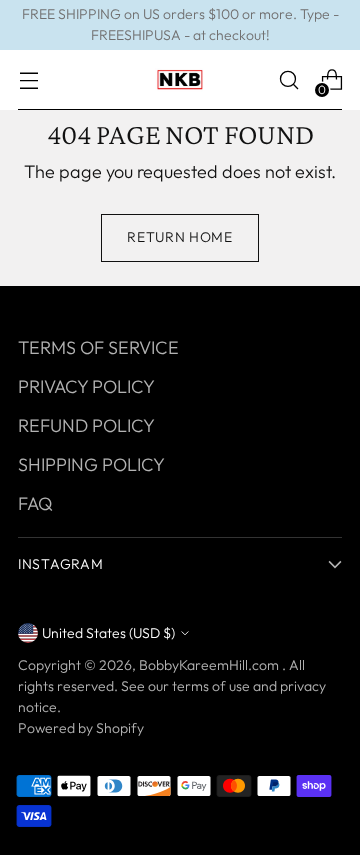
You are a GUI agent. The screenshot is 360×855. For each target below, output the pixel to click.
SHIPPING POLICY (91, 464)
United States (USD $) (108, 633)
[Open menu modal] (28, 80)
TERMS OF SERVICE (98, 347)
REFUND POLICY (86, 425)
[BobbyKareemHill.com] (180, 80)
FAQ (35, 503)
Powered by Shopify (81, 728)
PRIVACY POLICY (86, 386)
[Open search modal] (288, 80)
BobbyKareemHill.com (210, 665)
